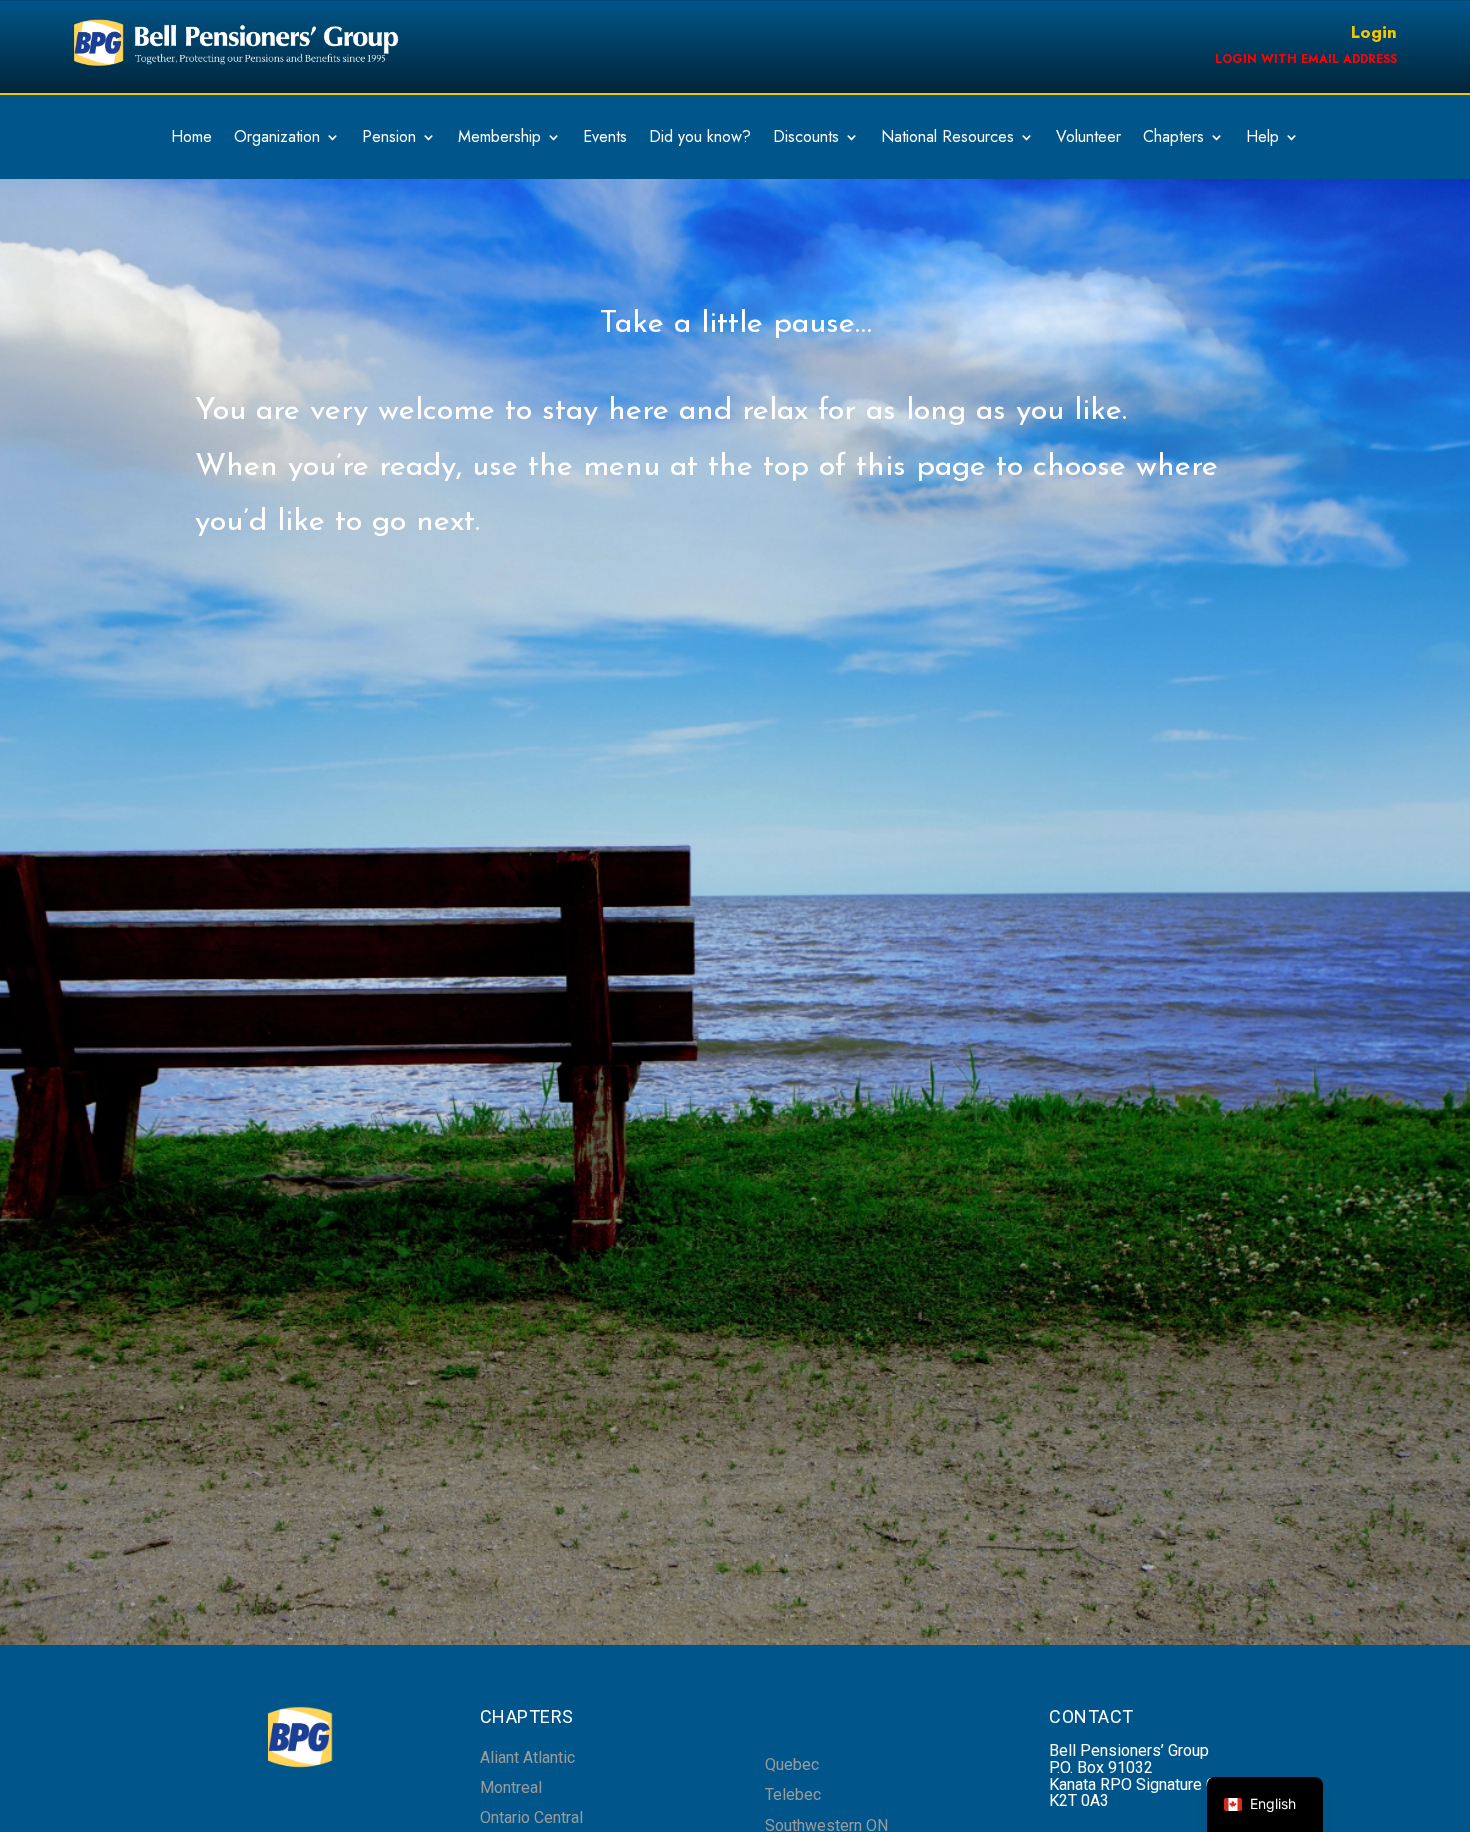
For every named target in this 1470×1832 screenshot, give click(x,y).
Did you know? (700, 139)
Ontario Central (531, 1817)
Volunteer (1088, 139)
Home (191, 139)
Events (605, 139)
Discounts (806, 139)
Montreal (511, 1787)
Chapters (1173, 139)
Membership (499, 139)
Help (1262, 139)
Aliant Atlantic (527, 1757)
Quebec (792, 1764)
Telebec (793, 1794)
